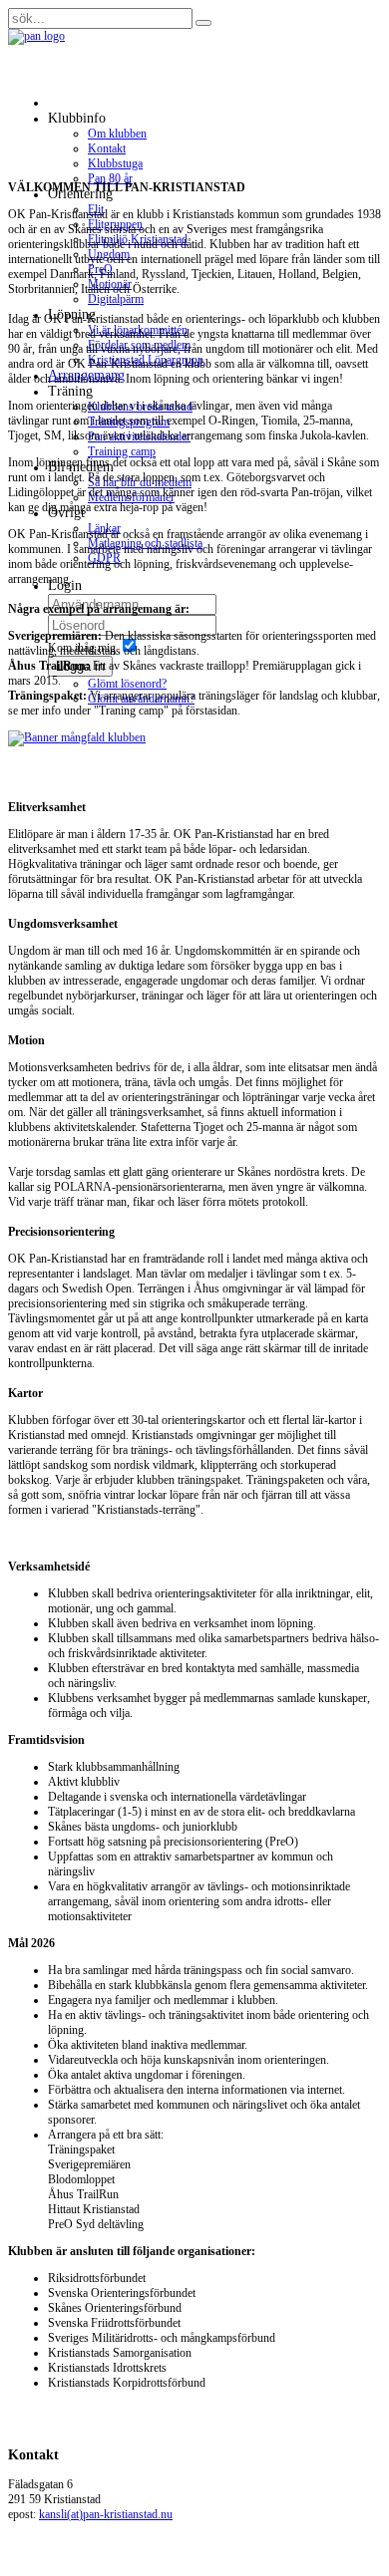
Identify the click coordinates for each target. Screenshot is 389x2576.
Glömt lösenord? (127, 684)
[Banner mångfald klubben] (194, 738)
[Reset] (203, 23)
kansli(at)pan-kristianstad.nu (106, 2514)
